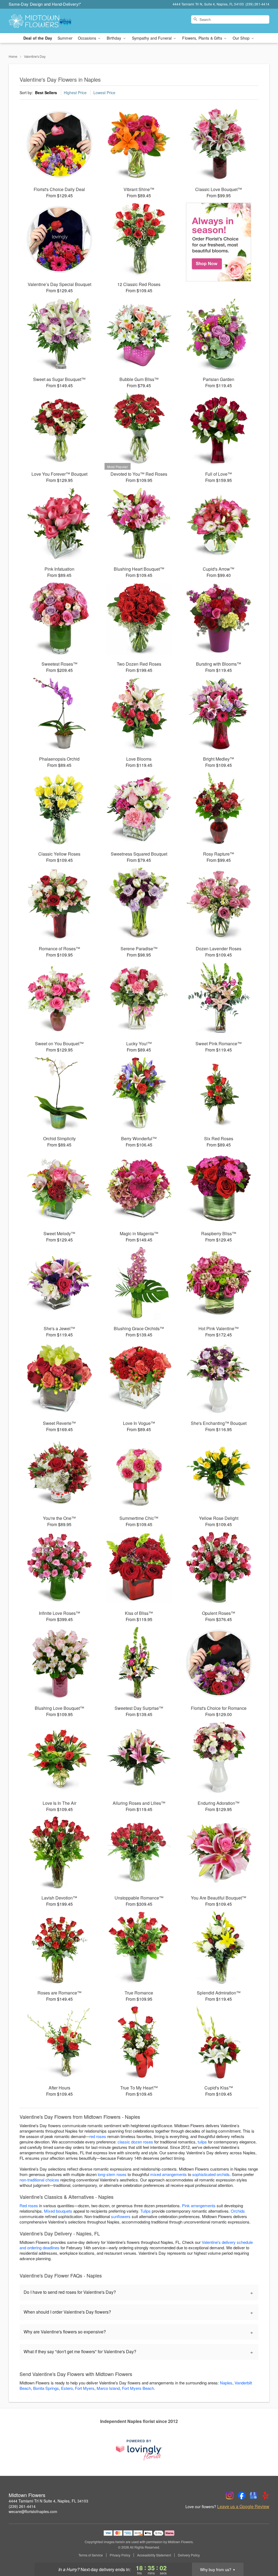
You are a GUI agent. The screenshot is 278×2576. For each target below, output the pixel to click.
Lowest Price (104, 93)
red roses (98, 2136)
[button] (264, 2553)
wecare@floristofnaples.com (33, 2511)
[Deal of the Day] (219, 242)
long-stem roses (112, 2174)
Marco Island (108, 2388)
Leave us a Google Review (243, 2507)
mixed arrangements (168, 2174)
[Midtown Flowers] (48, 21)
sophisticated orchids (211, 2174)
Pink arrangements (199, 2205)
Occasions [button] (88, 38)
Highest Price (75, 93)
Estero (67, 2388)
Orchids (238, 2211)
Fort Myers (85, 2388)
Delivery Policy (189, 2555)
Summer (65, 38)
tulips (202, 2142)
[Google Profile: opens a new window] (254, 2495)
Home (13, 56)
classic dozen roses (135, 2142)
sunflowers (121, 2216)
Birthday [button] (114, 38)
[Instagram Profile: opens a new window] (230, 2495)
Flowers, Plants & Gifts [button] (203, 38)
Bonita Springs (46, 2388)
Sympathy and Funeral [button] (152, 38)
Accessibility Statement (154, 2555)
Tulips (146, 2211)
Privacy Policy (120, 2555)
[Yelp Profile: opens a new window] (266, 2495)
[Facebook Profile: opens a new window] (242, 2495)
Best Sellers (46, 93)
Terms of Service (91, 2555)
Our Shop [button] (242, 38)
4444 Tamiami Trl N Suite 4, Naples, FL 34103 (48, 2501)
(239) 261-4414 (22, 2506)
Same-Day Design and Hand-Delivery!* (45, 4)
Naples (226, 2383)
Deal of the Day (38, 38)
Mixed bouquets (58, 2211)
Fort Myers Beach (138, 2388)
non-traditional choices (39, 2180)
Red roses (29, 2205)
